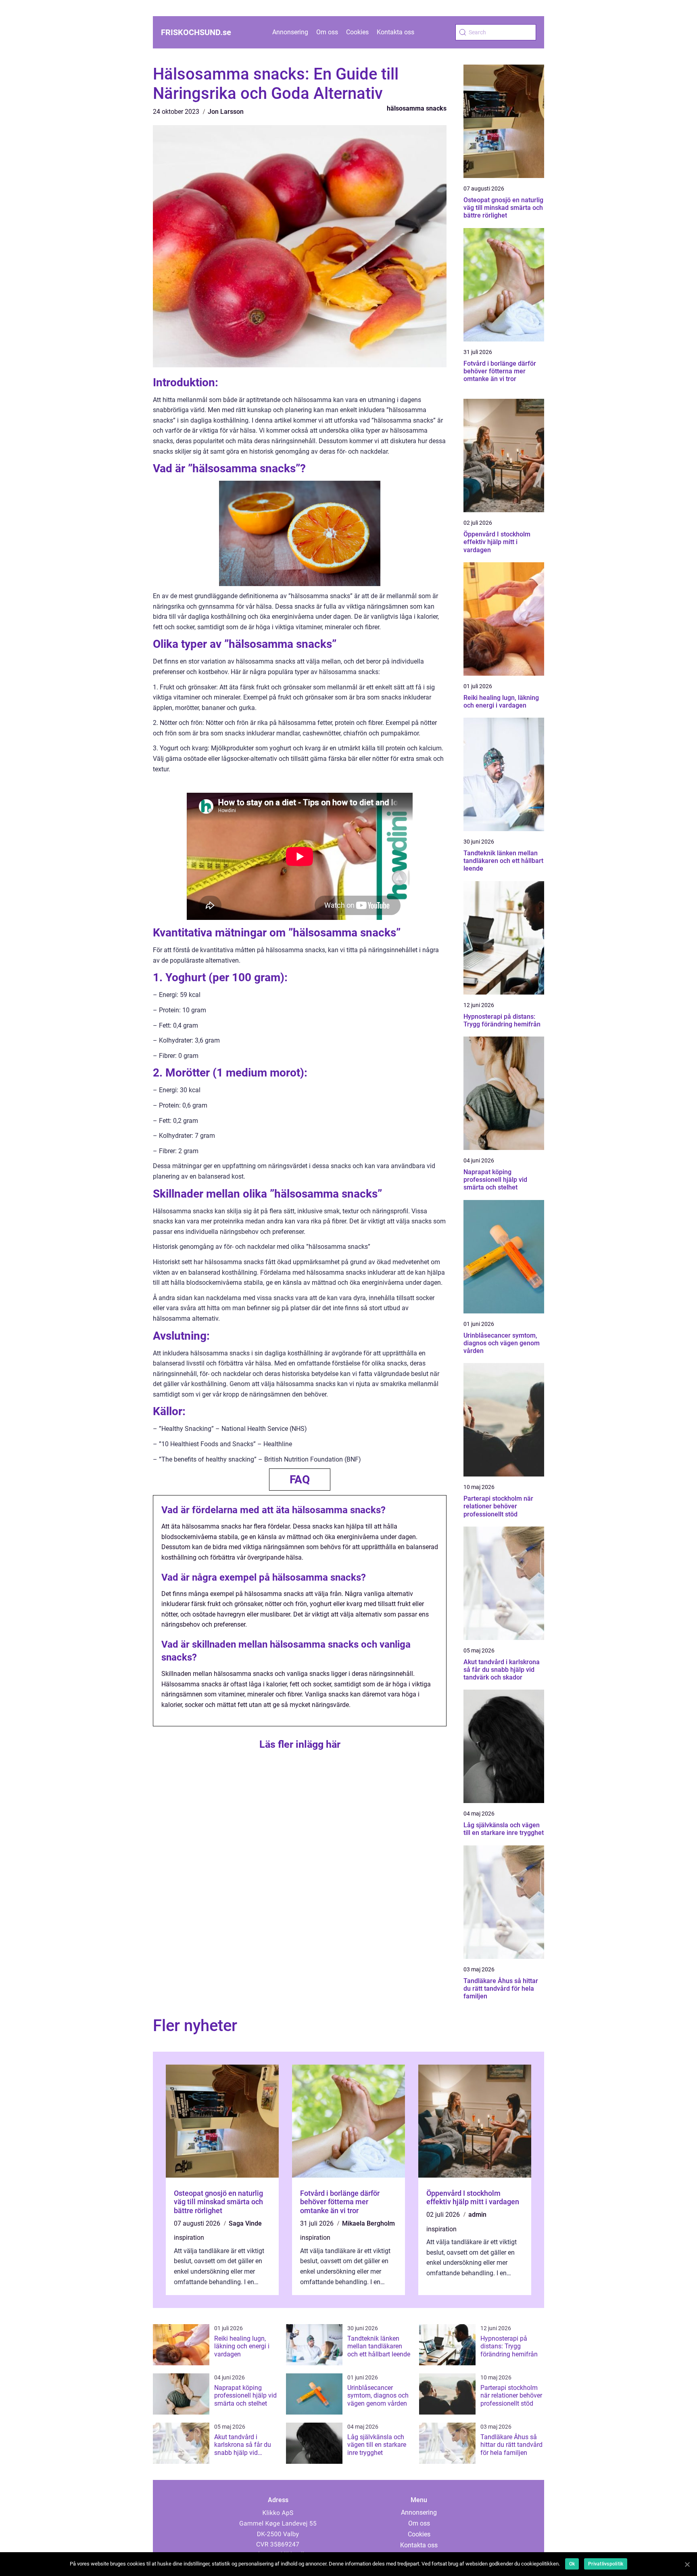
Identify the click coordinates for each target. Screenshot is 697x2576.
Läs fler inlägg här (300, 1744)
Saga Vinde (245, 2223)
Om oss (327, 32)
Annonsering (290, 32)
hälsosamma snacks (417, 108)
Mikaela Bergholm (368, 2223)
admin (477, 2215)
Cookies (357, 32)
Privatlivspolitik (606, 2564)
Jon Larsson (226, 112)
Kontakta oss (395, 32)
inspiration (189, 2238)
